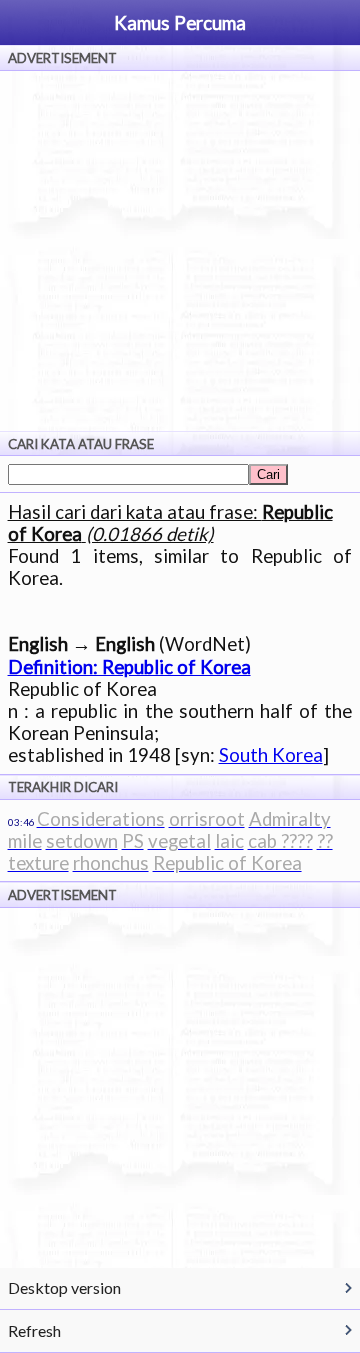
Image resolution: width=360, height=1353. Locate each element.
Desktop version (64, 1287)
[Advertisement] (180, 251)
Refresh (34, 1330)
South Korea (271, 755)
